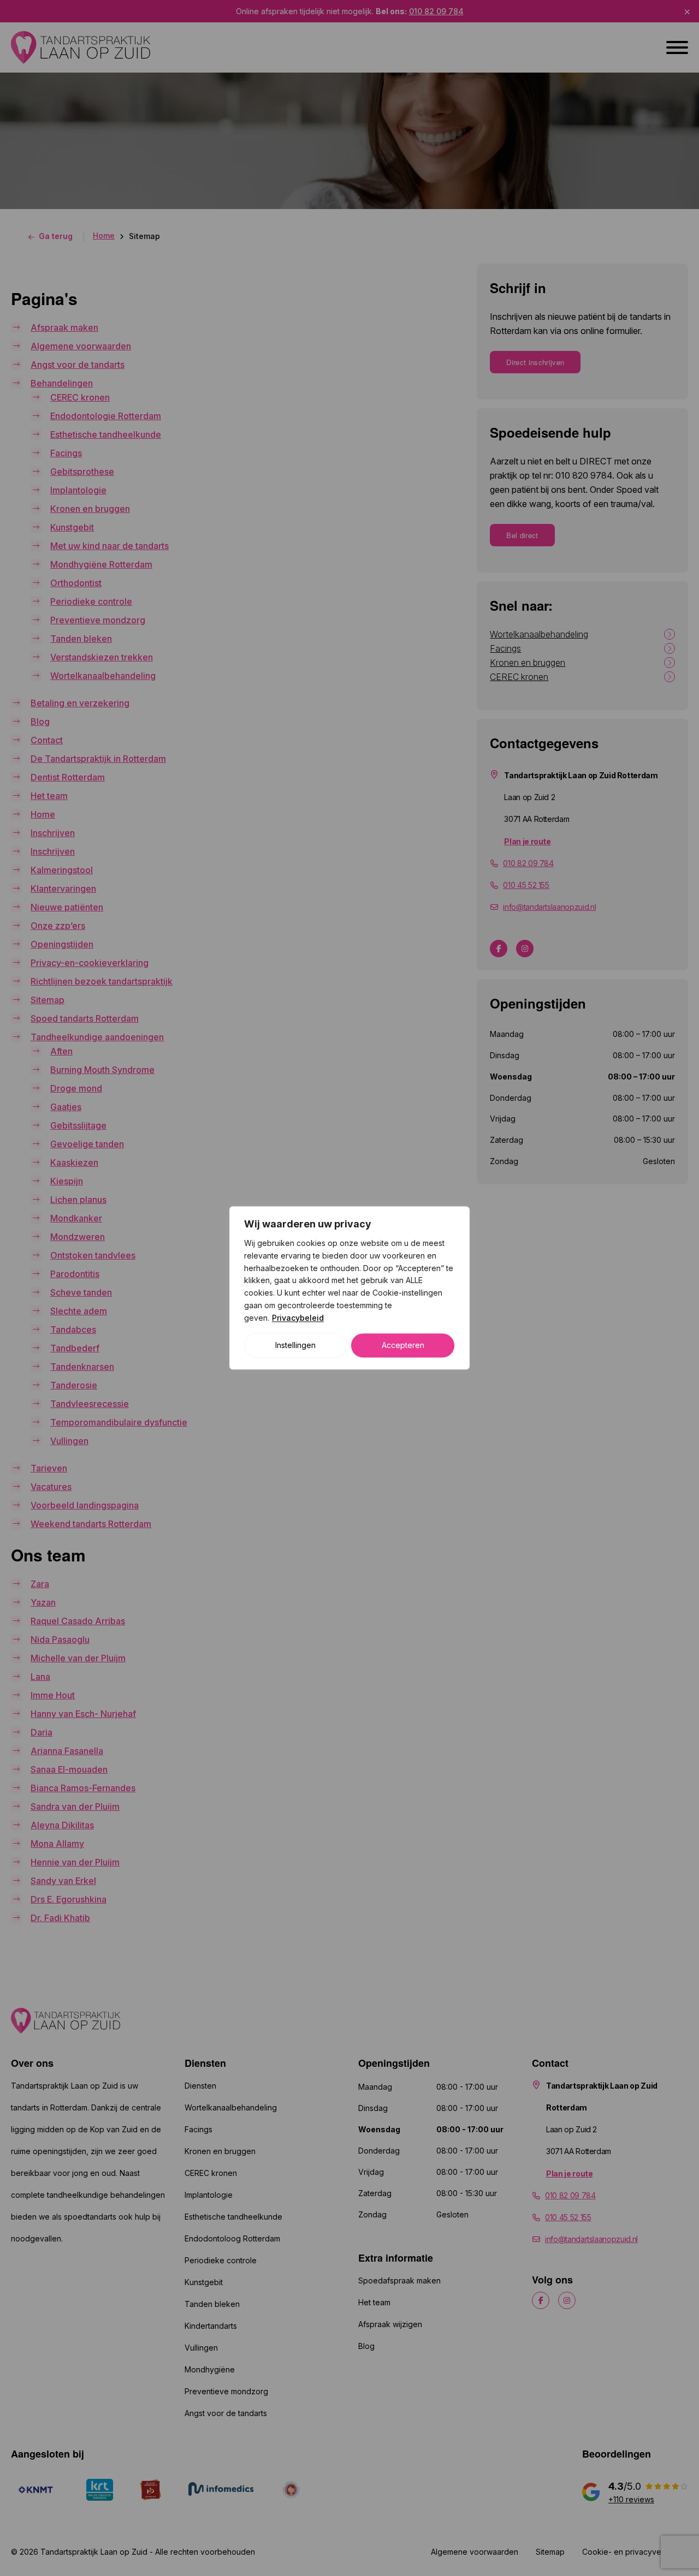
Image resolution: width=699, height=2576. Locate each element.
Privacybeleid (298, 1318)
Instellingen (295, 1346)
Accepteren (403, 1346)
